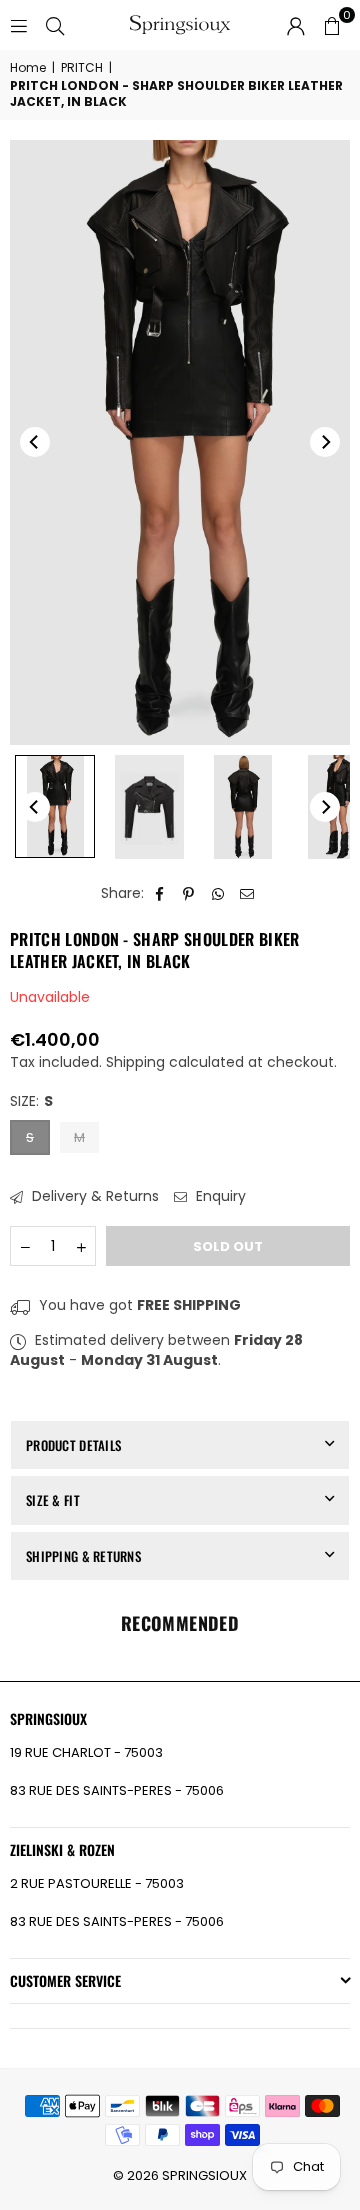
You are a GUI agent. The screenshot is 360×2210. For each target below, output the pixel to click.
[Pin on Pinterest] (189, 894)
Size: (31, 1101)
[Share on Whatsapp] (218, 894)
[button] (332, 25)
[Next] (325, 442)
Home (28, 68)
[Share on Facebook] (160, 894)
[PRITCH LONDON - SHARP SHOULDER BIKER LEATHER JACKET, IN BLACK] (55, 806)
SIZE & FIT (53, 1500)
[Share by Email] (247, 894)
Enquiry (219, 1196)
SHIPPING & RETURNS (83, 1556)
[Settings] (296, 25)
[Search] (55, 25)
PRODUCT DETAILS (73, 1445)
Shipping (135, 1062)
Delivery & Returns (93, 1196)
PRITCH (82, 68)
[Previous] (35, 442)
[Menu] (19, 25)
